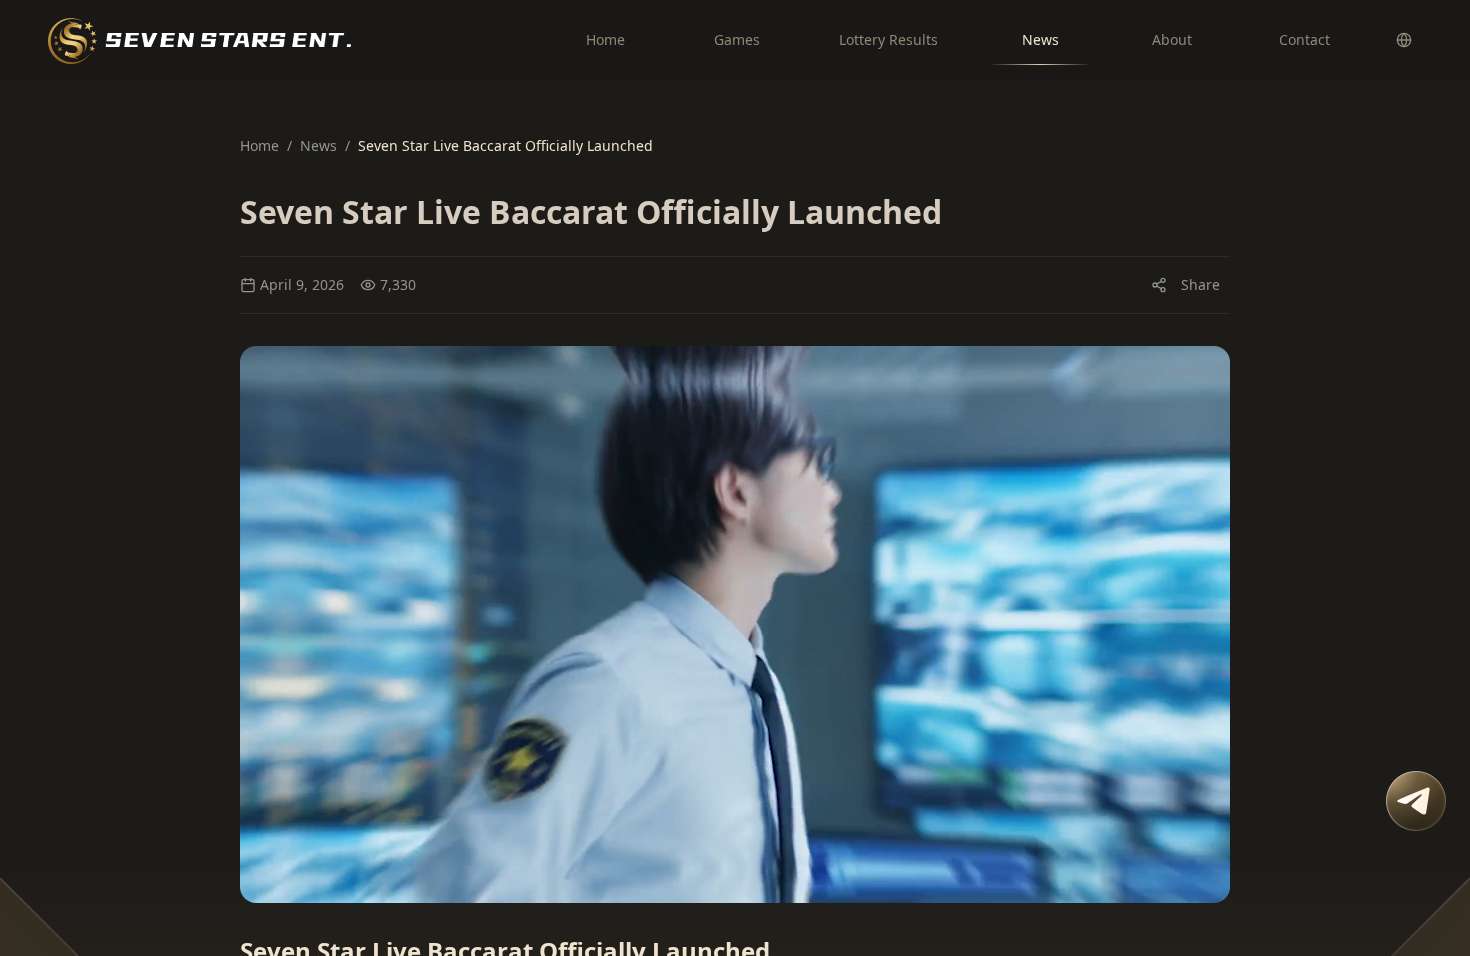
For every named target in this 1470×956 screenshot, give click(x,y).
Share (1200, 284)
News (318, 145)
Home (259, 145)
